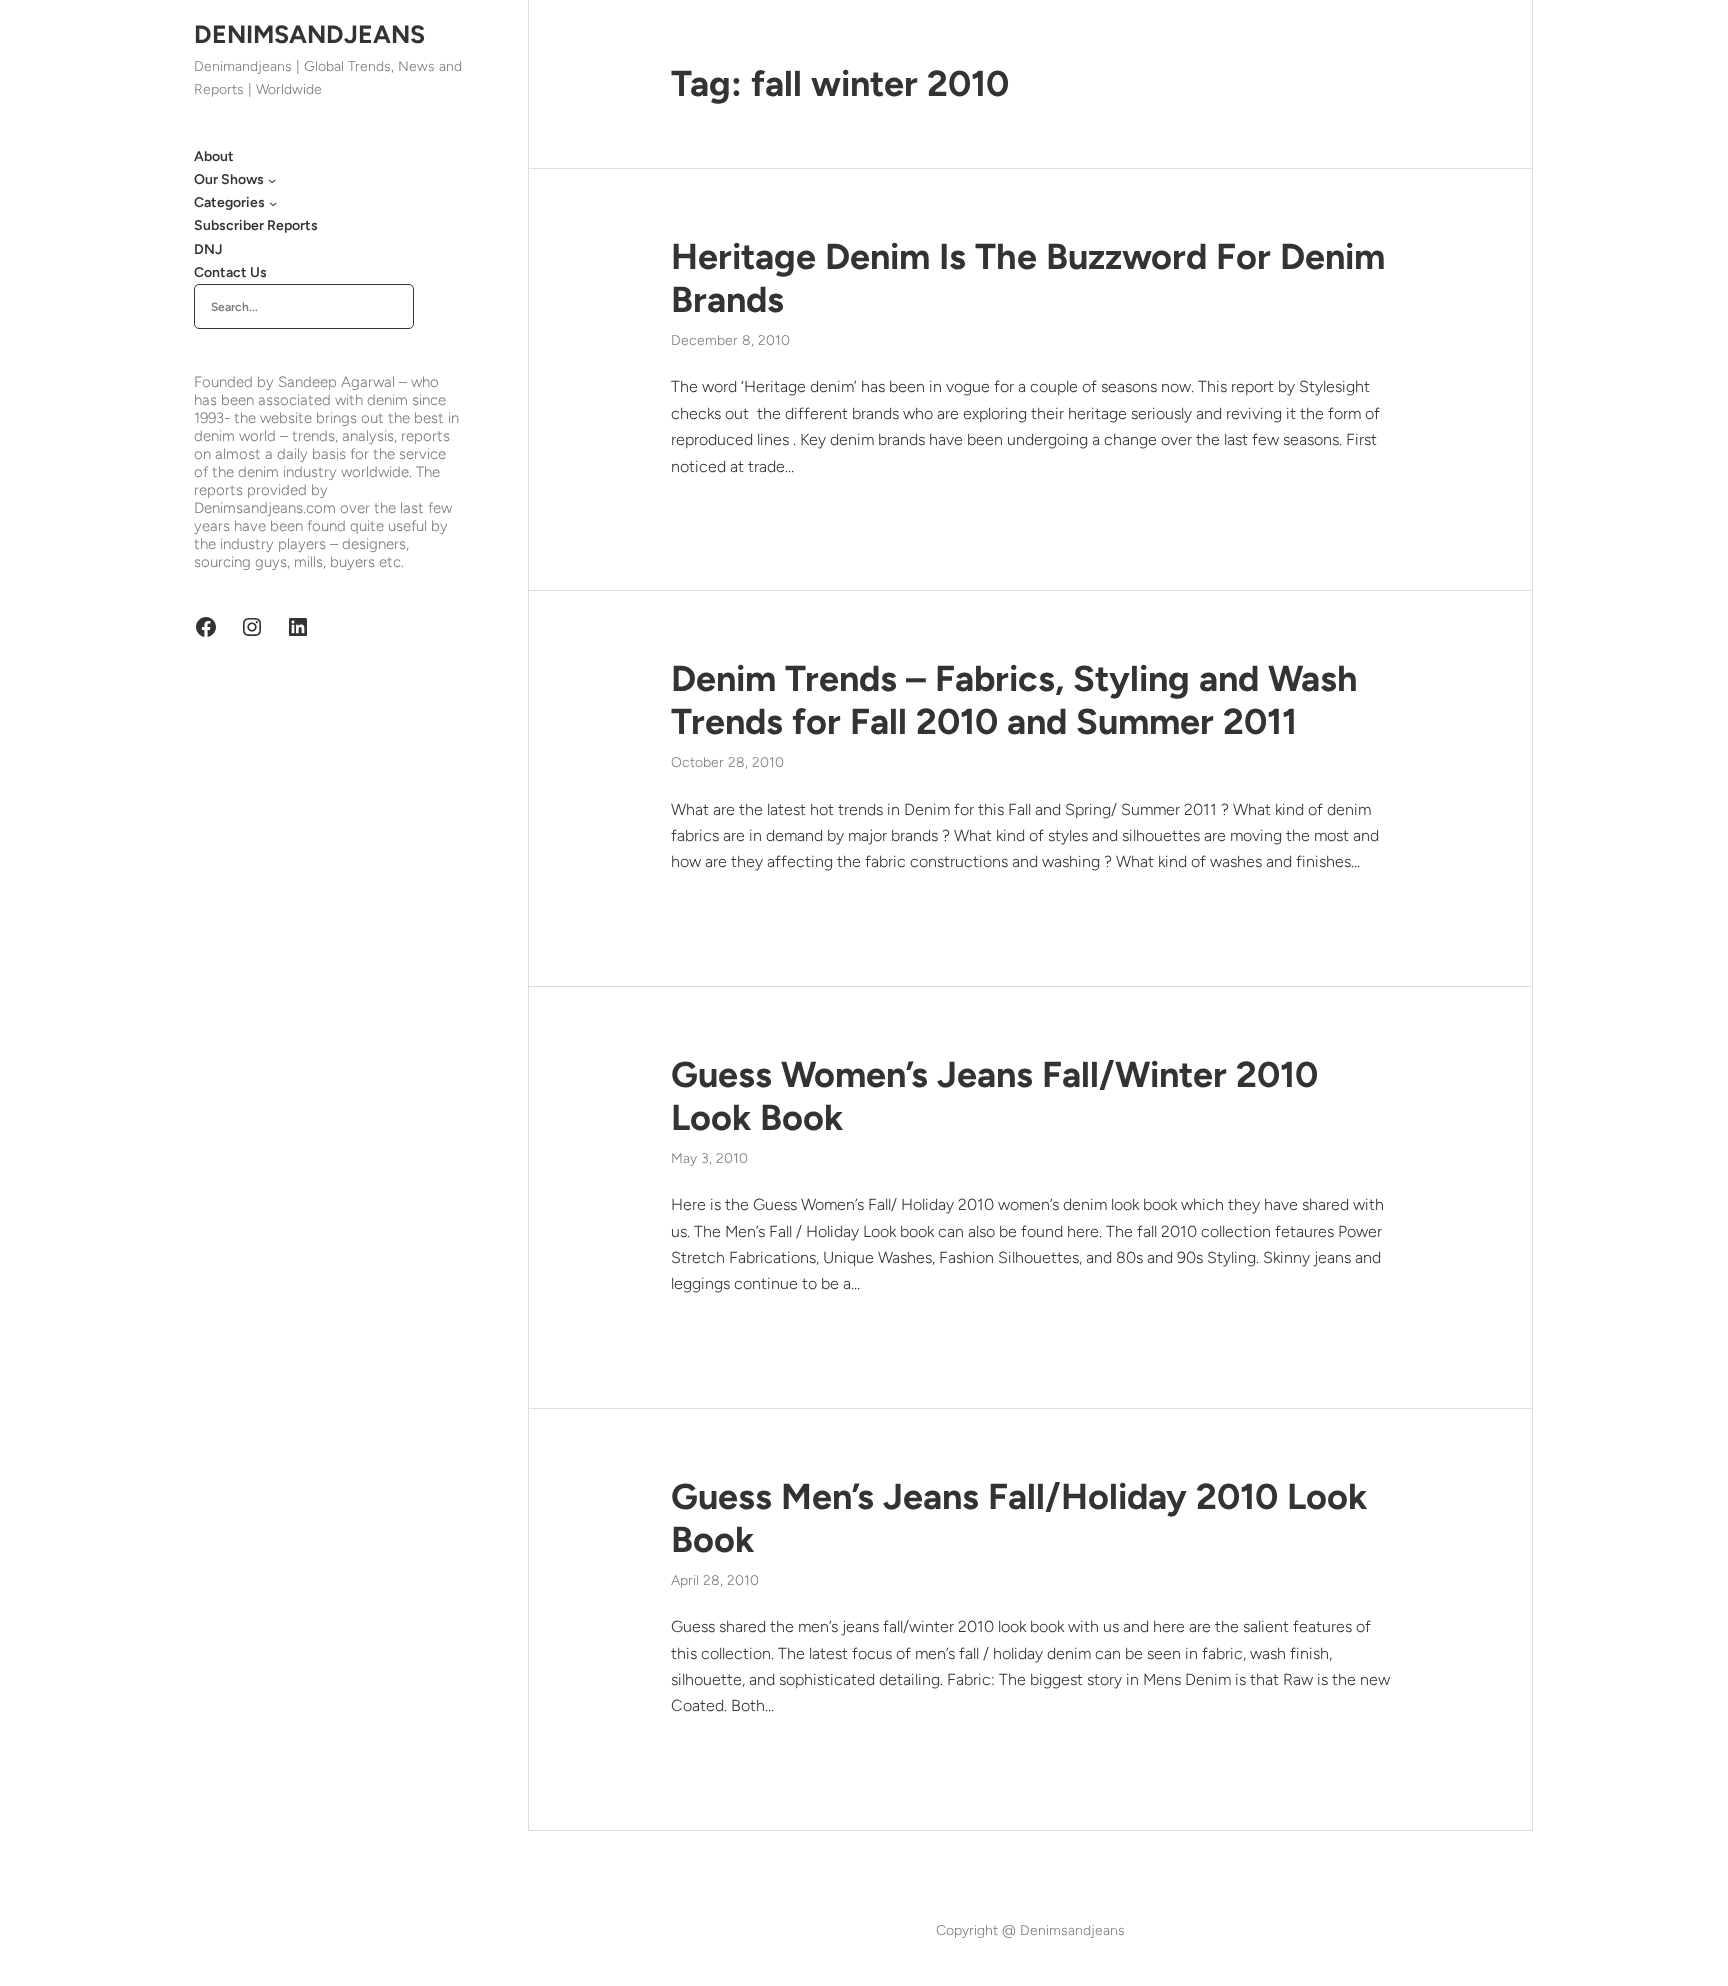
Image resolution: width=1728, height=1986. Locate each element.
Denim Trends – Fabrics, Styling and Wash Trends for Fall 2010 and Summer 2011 (1014, 700)
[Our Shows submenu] (272, 180)
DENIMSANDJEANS (309, 34)
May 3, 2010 (709, 1158)
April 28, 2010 (715, 1580)
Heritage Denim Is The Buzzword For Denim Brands (1028, 278)
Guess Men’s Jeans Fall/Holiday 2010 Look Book (1019, 1518)
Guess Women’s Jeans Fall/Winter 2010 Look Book (994, 1096)
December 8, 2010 (730, 340)
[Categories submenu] (273, 203)
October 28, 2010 (727, 762)
